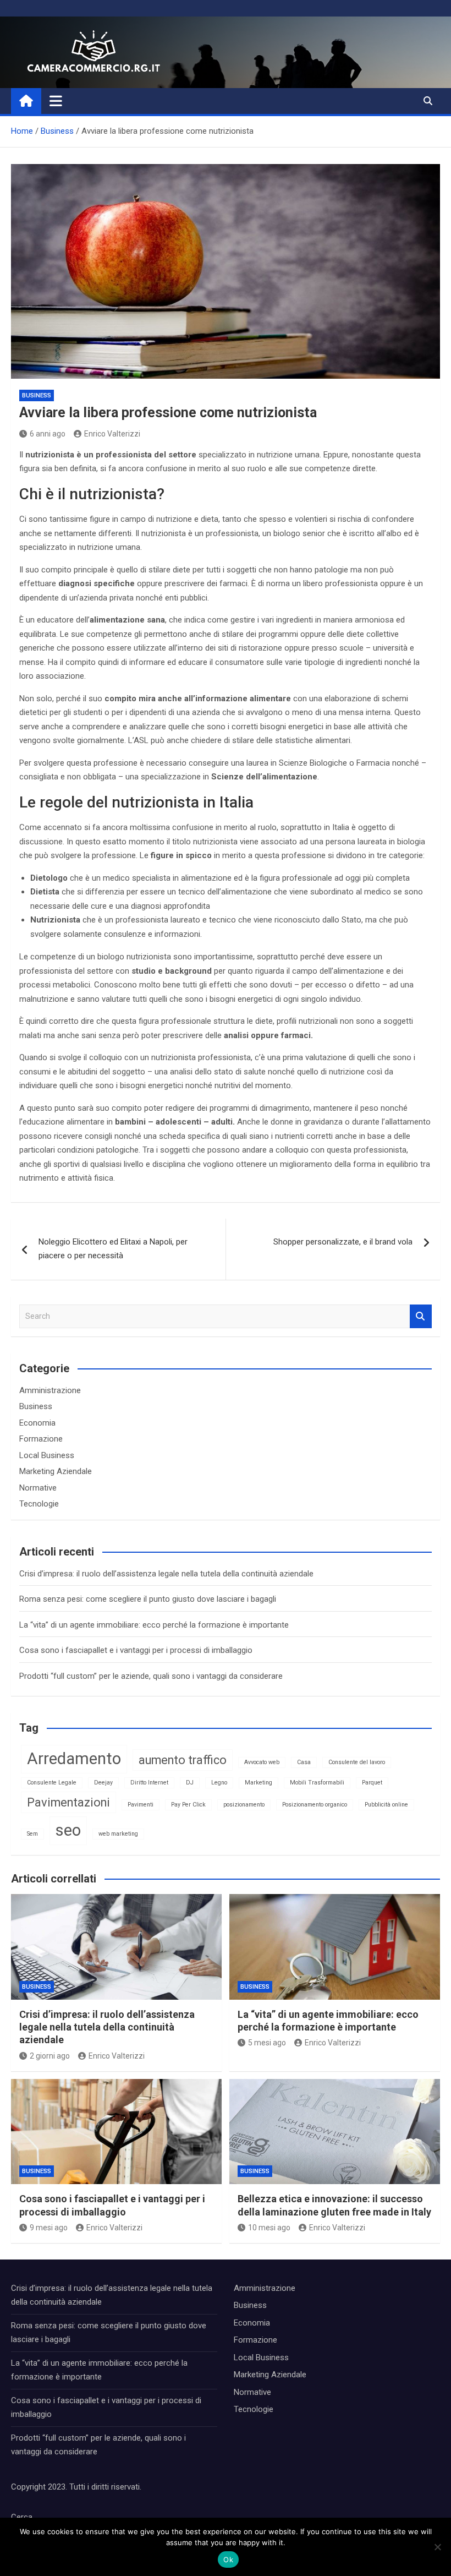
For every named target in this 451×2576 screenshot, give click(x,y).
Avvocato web (262, 1762)
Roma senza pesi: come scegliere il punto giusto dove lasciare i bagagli (148, 1599)
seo (68, 1830)
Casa (304, 1762)
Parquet (372, 1783)
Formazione (41, 1439)
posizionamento (244, 1805)
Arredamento (74, 1759)
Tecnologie (39, 1504)
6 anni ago (48, 434)
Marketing (258, 1783)
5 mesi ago (267, 2043)
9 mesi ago (49, 2228)
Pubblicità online (386, 1805)
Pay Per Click (188, 1805)
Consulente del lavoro (357, 1762)
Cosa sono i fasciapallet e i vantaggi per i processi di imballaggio (136, 1650)
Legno (219, 1783)
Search (421, 1316)
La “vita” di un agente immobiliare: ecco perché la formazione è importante (154, 1625)
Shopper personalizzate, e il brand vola (343, 1242)
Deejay (103, 1783)
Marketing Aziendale (56, 1471)
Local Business (47, 1455)
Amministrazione (50, 1390)
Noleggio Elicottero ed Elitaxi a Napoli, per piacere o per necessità (113, 1249)
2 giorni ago (50, 2056)
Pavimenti (141, 1805)
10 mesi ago (269, 2228)
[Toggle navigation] (56, 101)
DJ (190, 1783)
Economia (37, 1423)
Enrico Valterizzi (112, 434)
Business (37, 395)
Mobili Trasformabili (317, 1783)
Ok (228, 2559)
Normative (38, 1488)
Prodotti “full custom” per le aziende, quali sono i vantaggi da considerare (151, 1676)
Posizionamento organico (315, 1805)
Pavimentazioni (68, 1802)
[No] (437, 2547)
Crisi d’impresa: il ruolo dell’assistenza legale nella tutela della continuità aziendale (166, 1574)
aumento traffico (183, 1760)
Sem (32, 1834)
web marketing (118, 1834)
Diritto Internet (149, 1783)
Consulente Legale (52, 1783)
